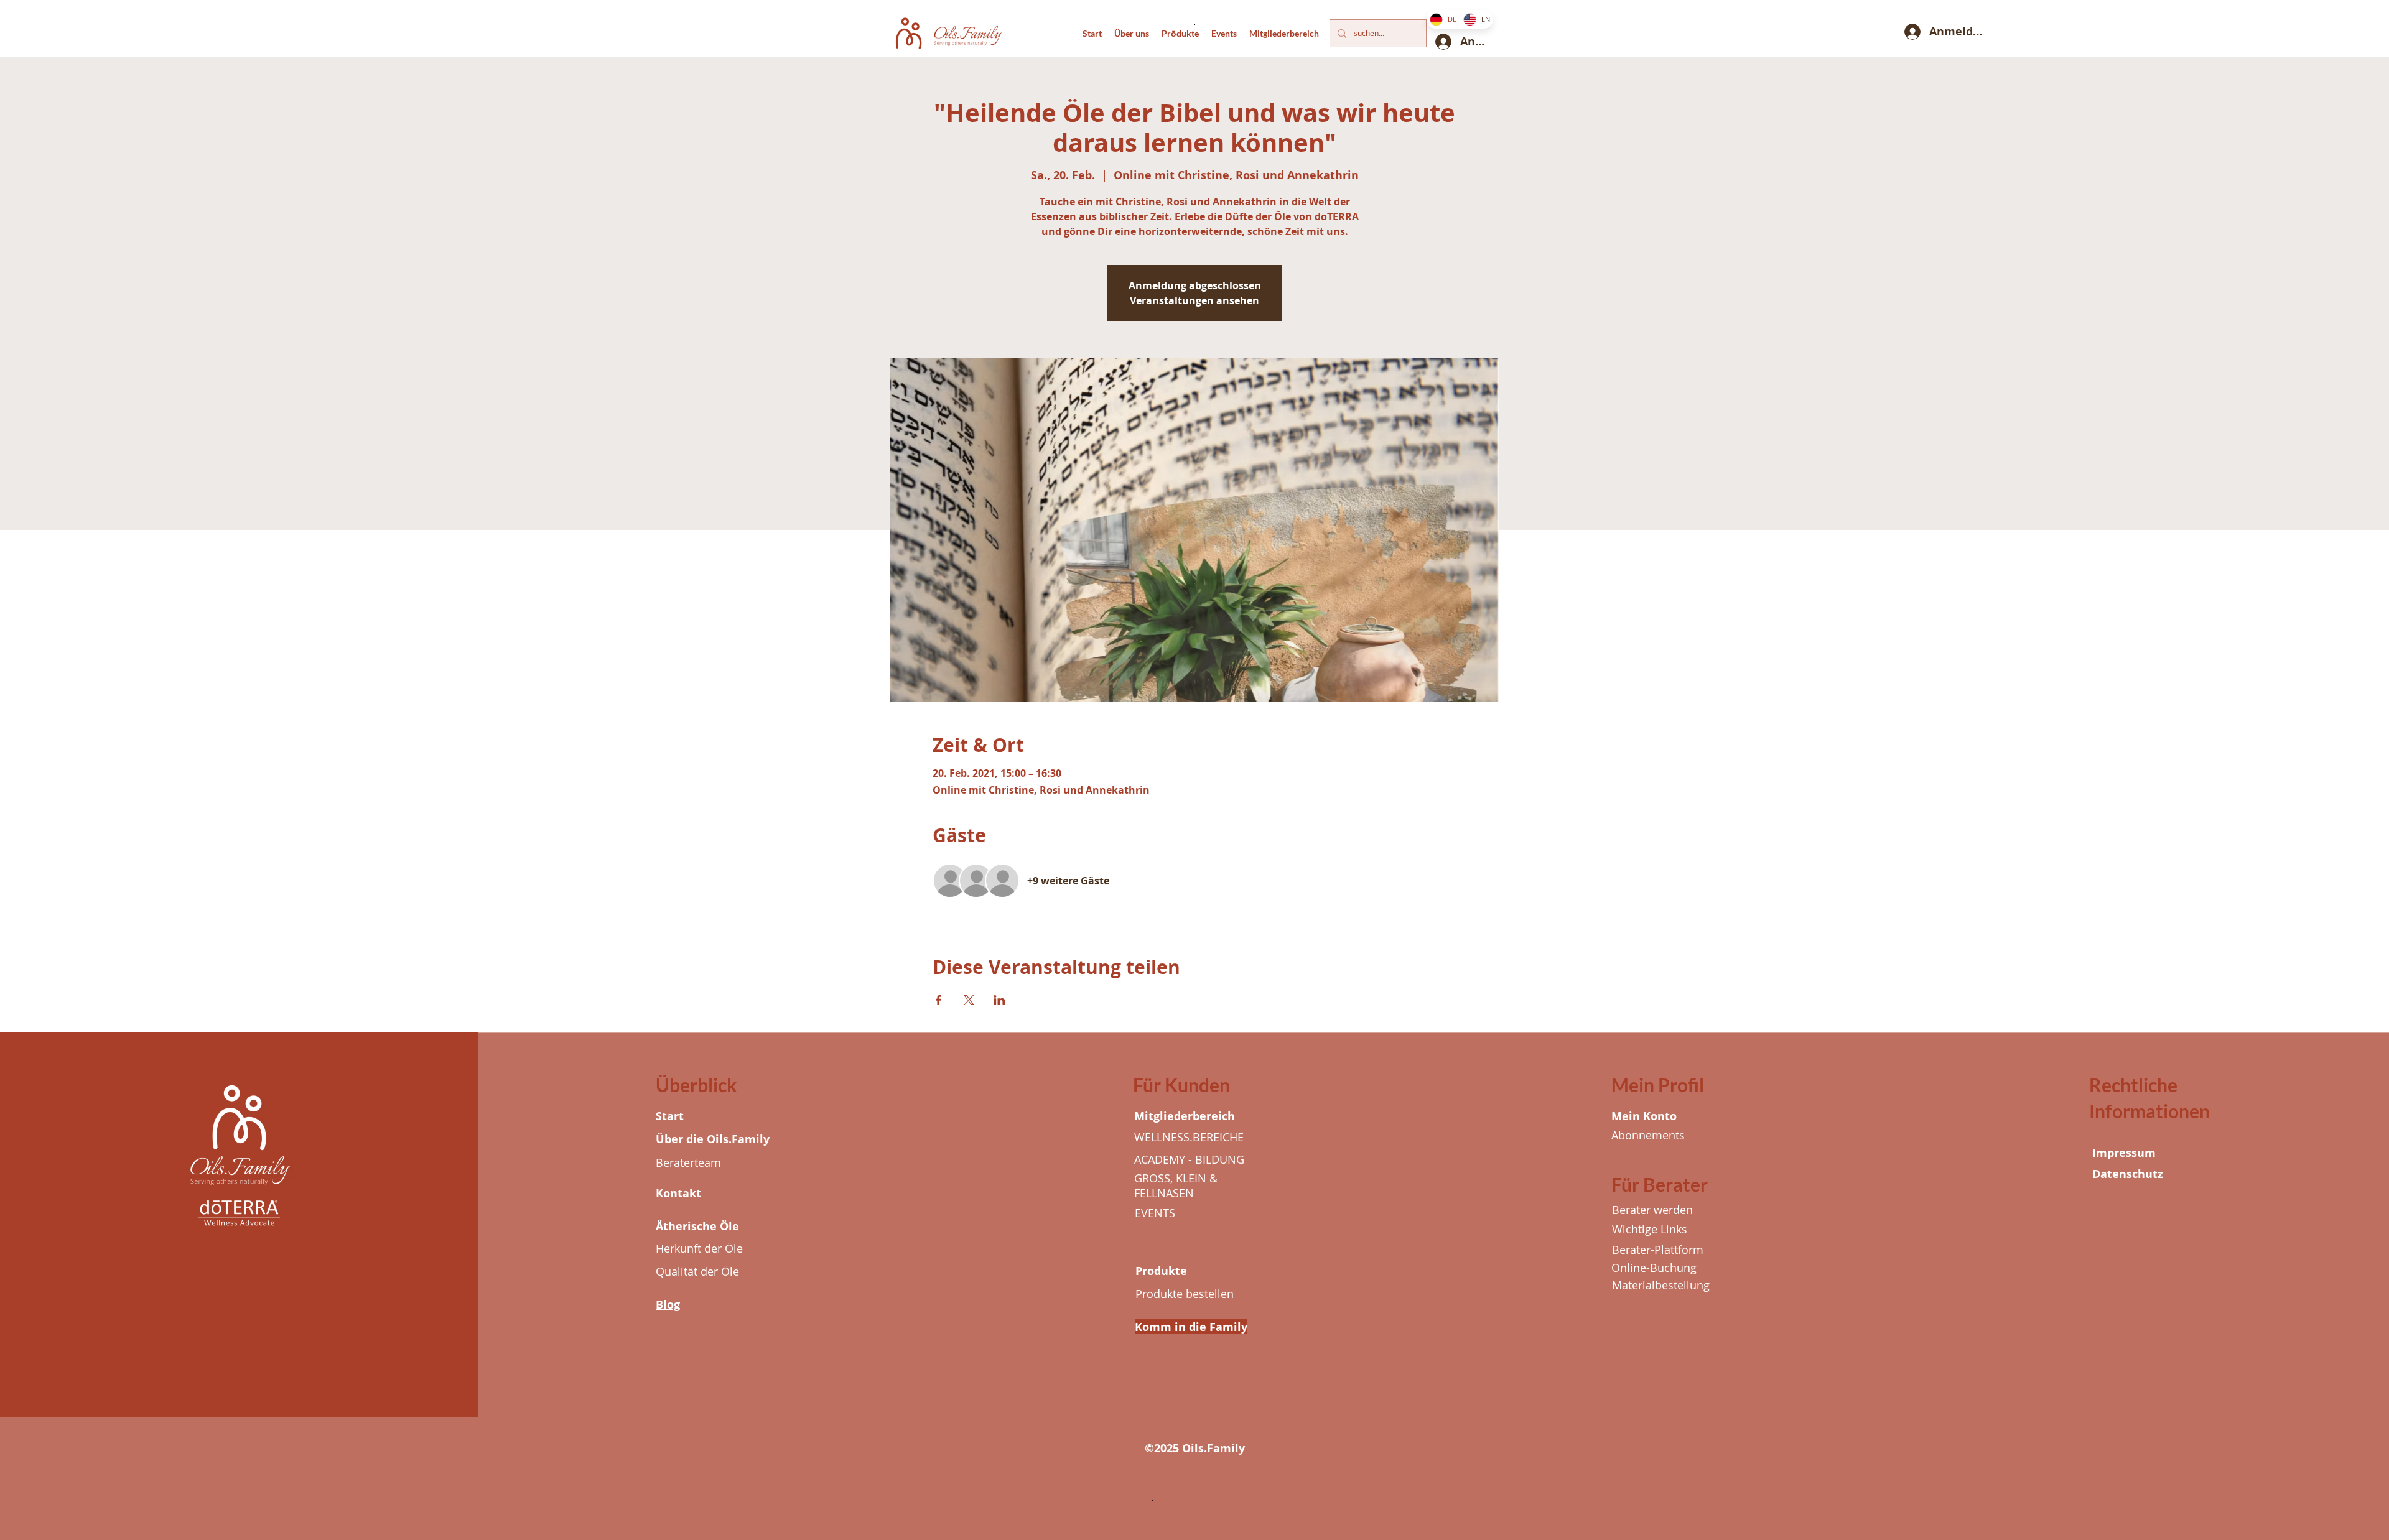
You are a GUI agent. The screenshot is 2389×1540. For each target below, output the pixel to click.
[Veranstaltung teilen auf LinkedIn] (999, 1000)
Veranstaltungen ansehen (1194, 300)
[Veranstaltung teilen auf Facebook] (938, 1000)
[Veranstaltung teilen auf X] (969, 1000)
